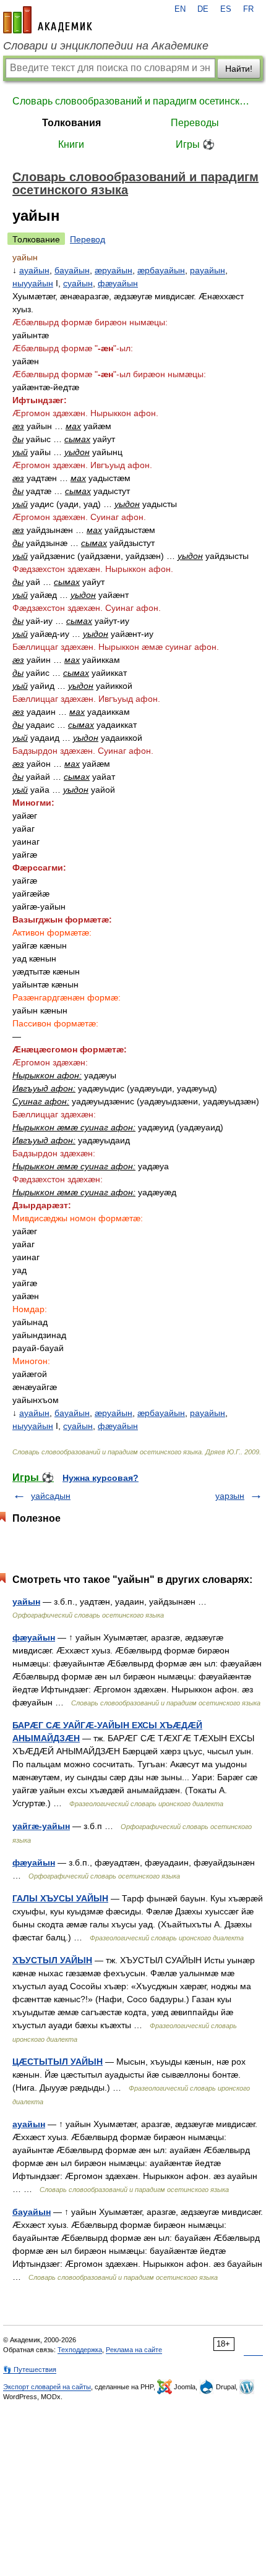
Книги (71, 144)
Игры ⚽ (195, 144)
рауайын (208, 270)
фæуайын (118, 283)
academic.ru (48, 20)
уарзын (230, 1496)
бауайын (72, 270)
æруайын (114, 270)
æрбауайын (161, 270)
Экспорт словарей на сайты (47, 2387)
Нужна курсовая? (101, 1478)
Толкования (71, 123)
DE (203, 9)
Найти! (239, 69)
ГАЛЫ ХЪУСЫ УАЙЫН (60, 1898)
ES (226, 9)
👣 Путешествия (30, 2369)
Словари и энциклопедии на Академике (106, 46)
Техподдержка (80, 2350)
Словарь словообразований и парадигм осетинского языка (133, 101)
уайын (26, 1601)
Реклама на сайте (134, 2350)
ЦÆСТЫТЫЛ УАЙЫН (58, 2062)
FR (248, 9)
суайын (78, 283)
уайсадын (51, 1496)
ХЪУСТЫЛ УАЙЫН (52, 1960)
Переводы (195, 123)
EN (180, 9)
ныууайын (33, 283)
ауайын (34, 270)
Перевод (88, 239)
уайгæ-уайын (41, 1826)
